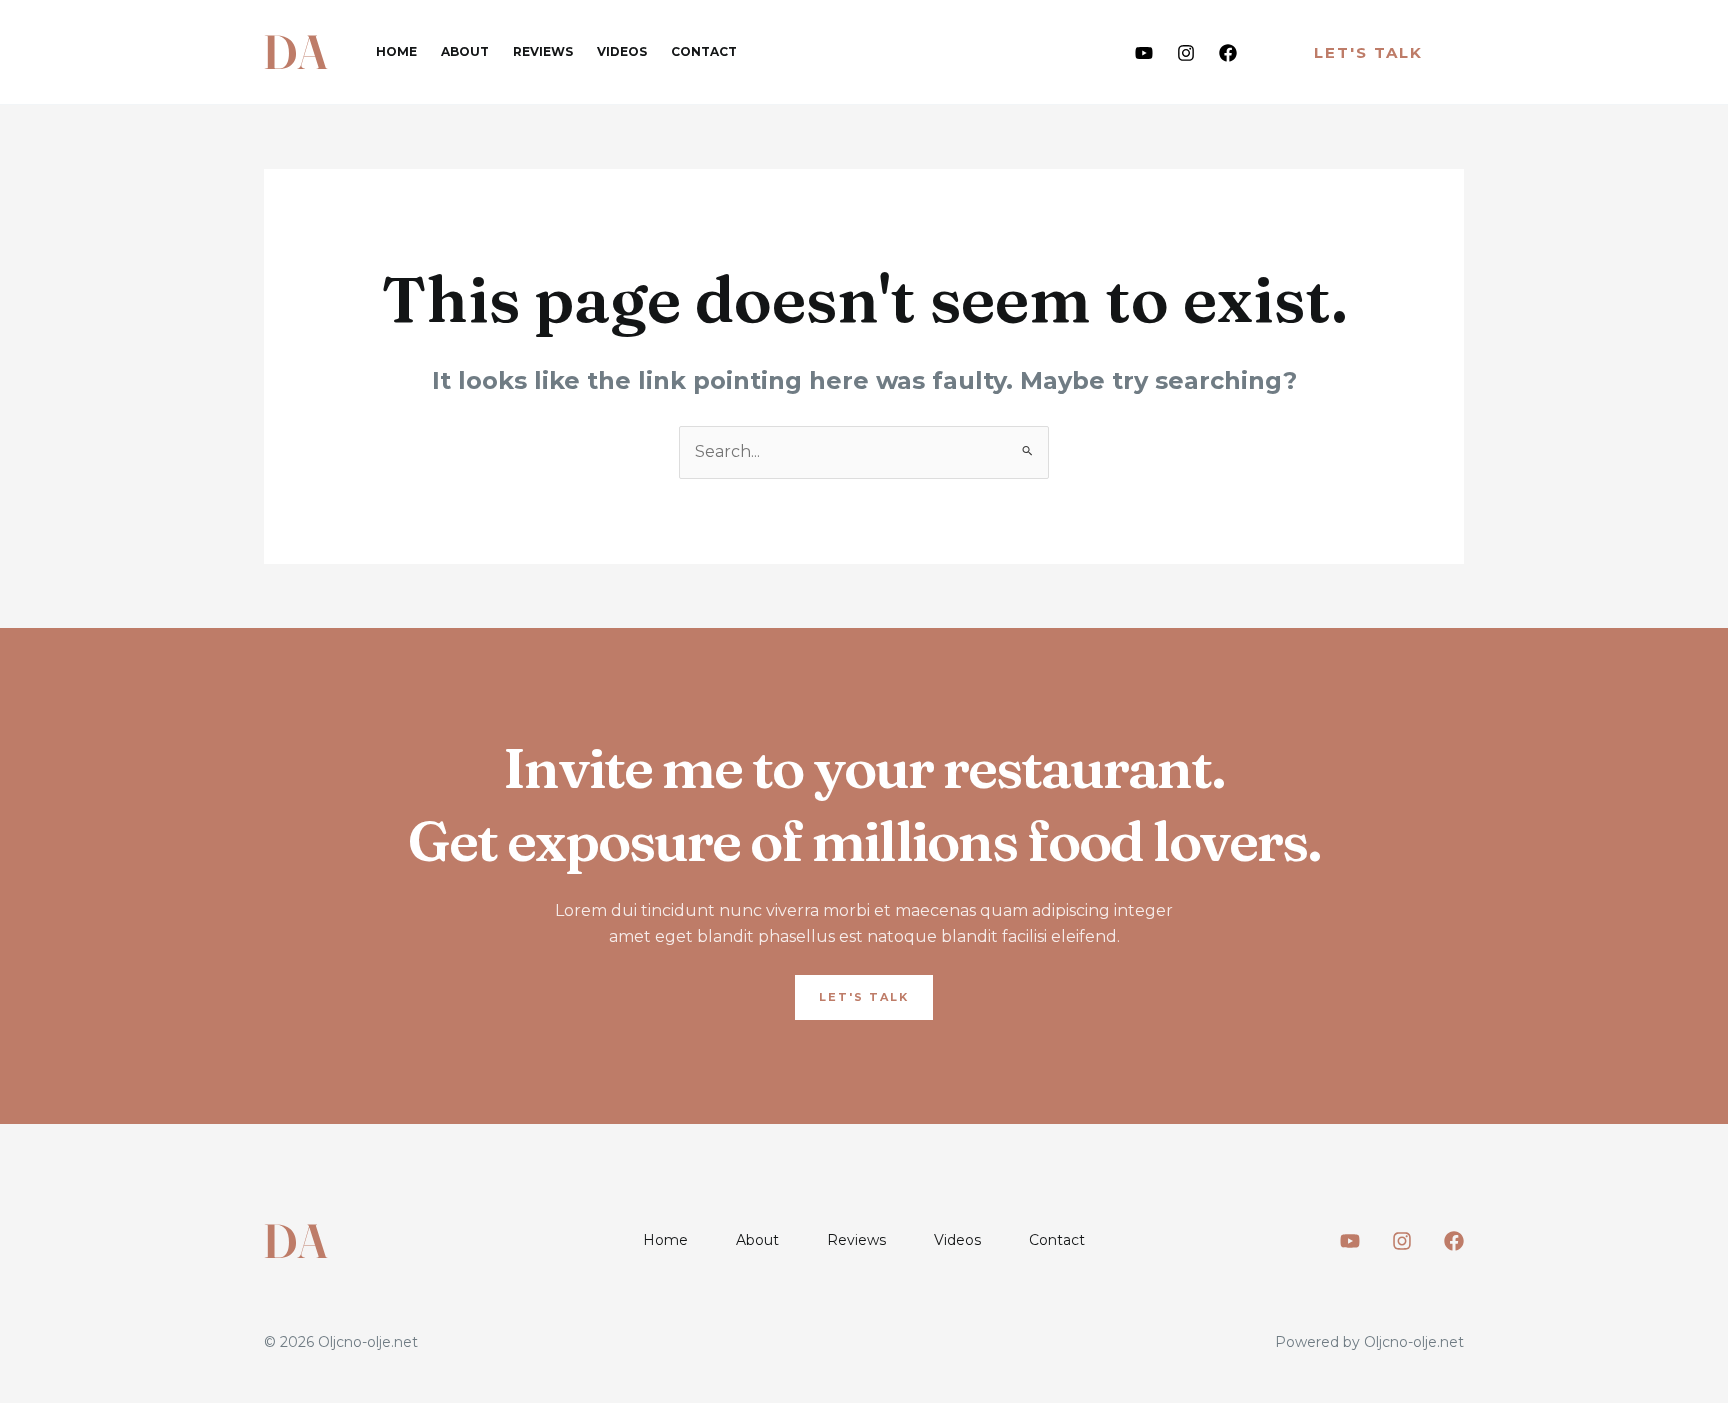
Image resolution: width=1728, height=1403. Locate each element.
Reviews (543, 51)
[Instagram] (1186, 53)
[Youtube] (1144, 53)
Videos (622, 51)
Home (396, 51)
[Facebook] (1228, 53)
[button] (1368, 52)
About (465, 51)
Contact (704, 51)
